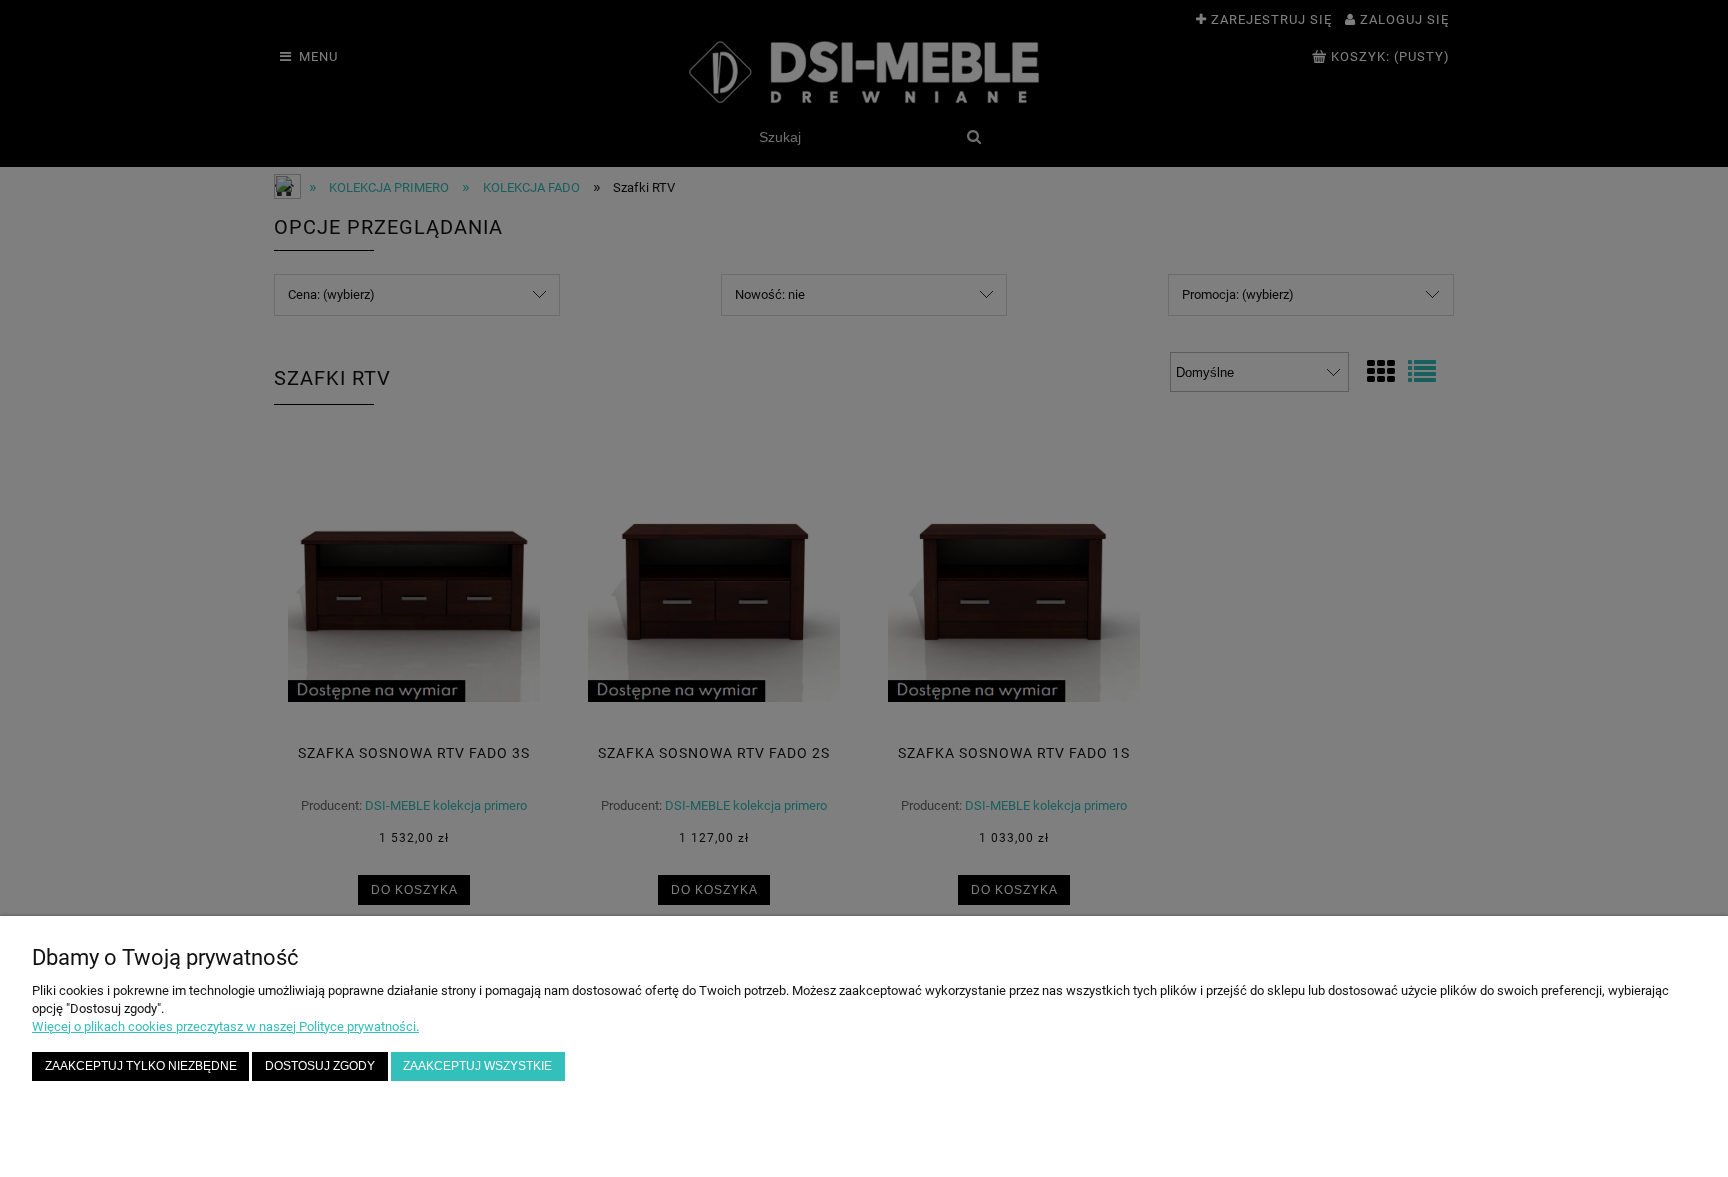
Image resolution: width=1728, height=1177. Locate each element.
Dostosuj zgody (320, 1065)
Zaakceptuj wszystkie (477, 1065)
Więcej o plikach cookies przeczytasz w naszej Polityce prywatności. (225, 1026)
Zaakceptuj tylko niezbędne (141, 1065)
